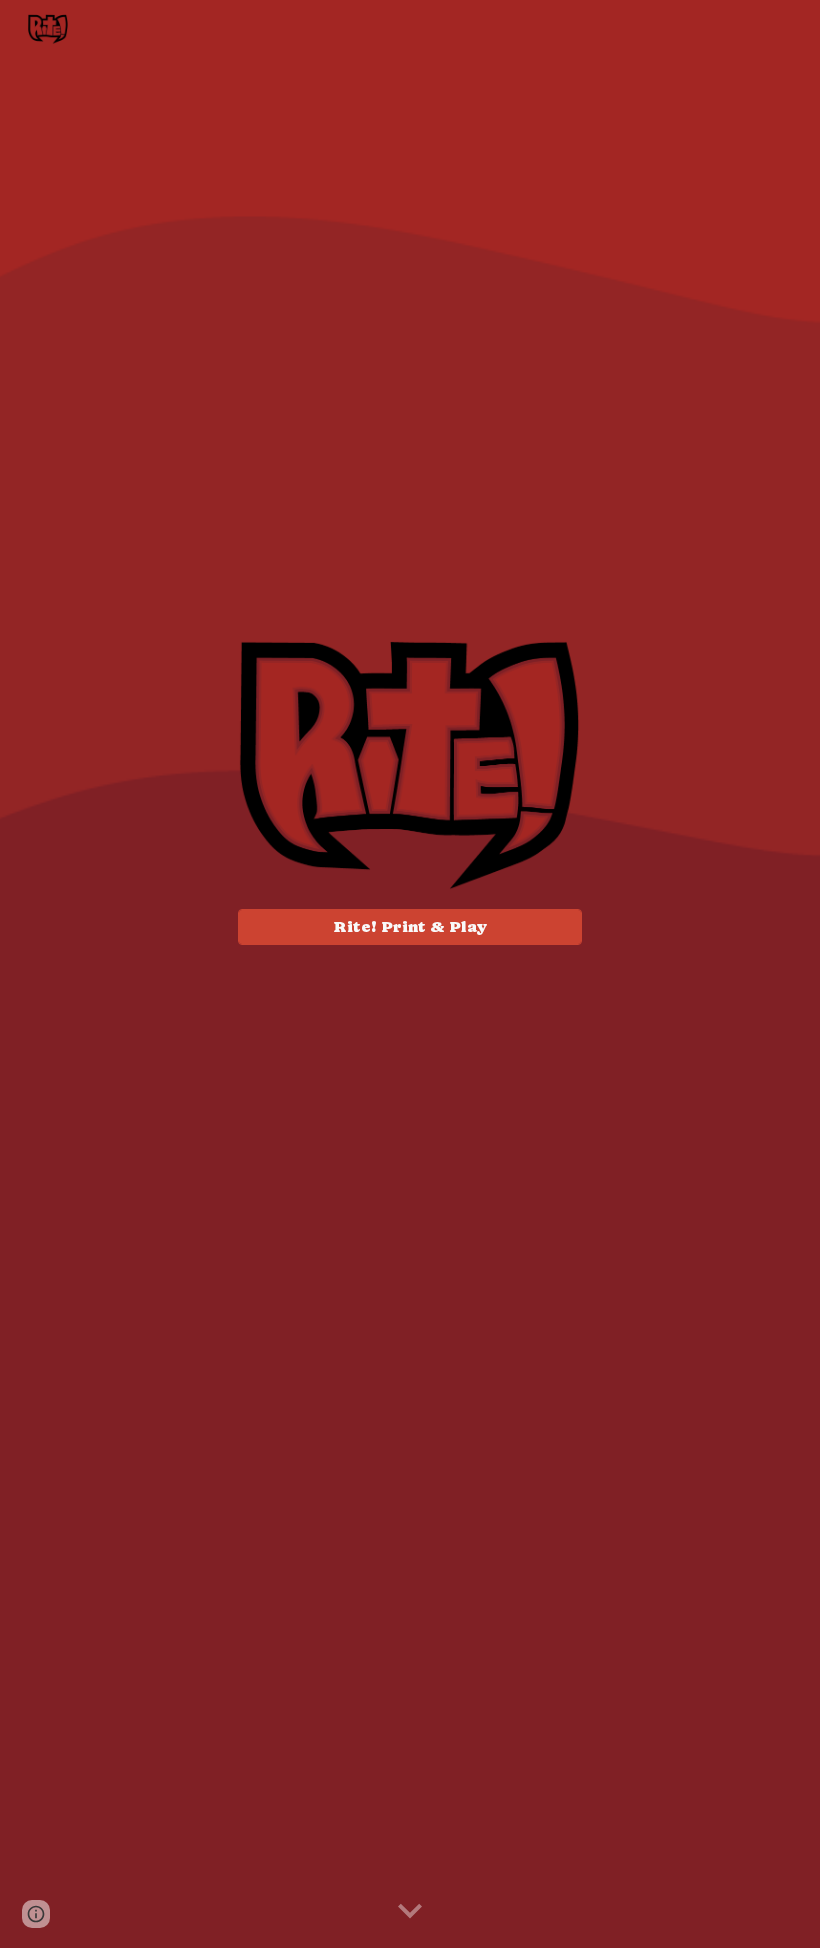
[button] (410, 1912)
